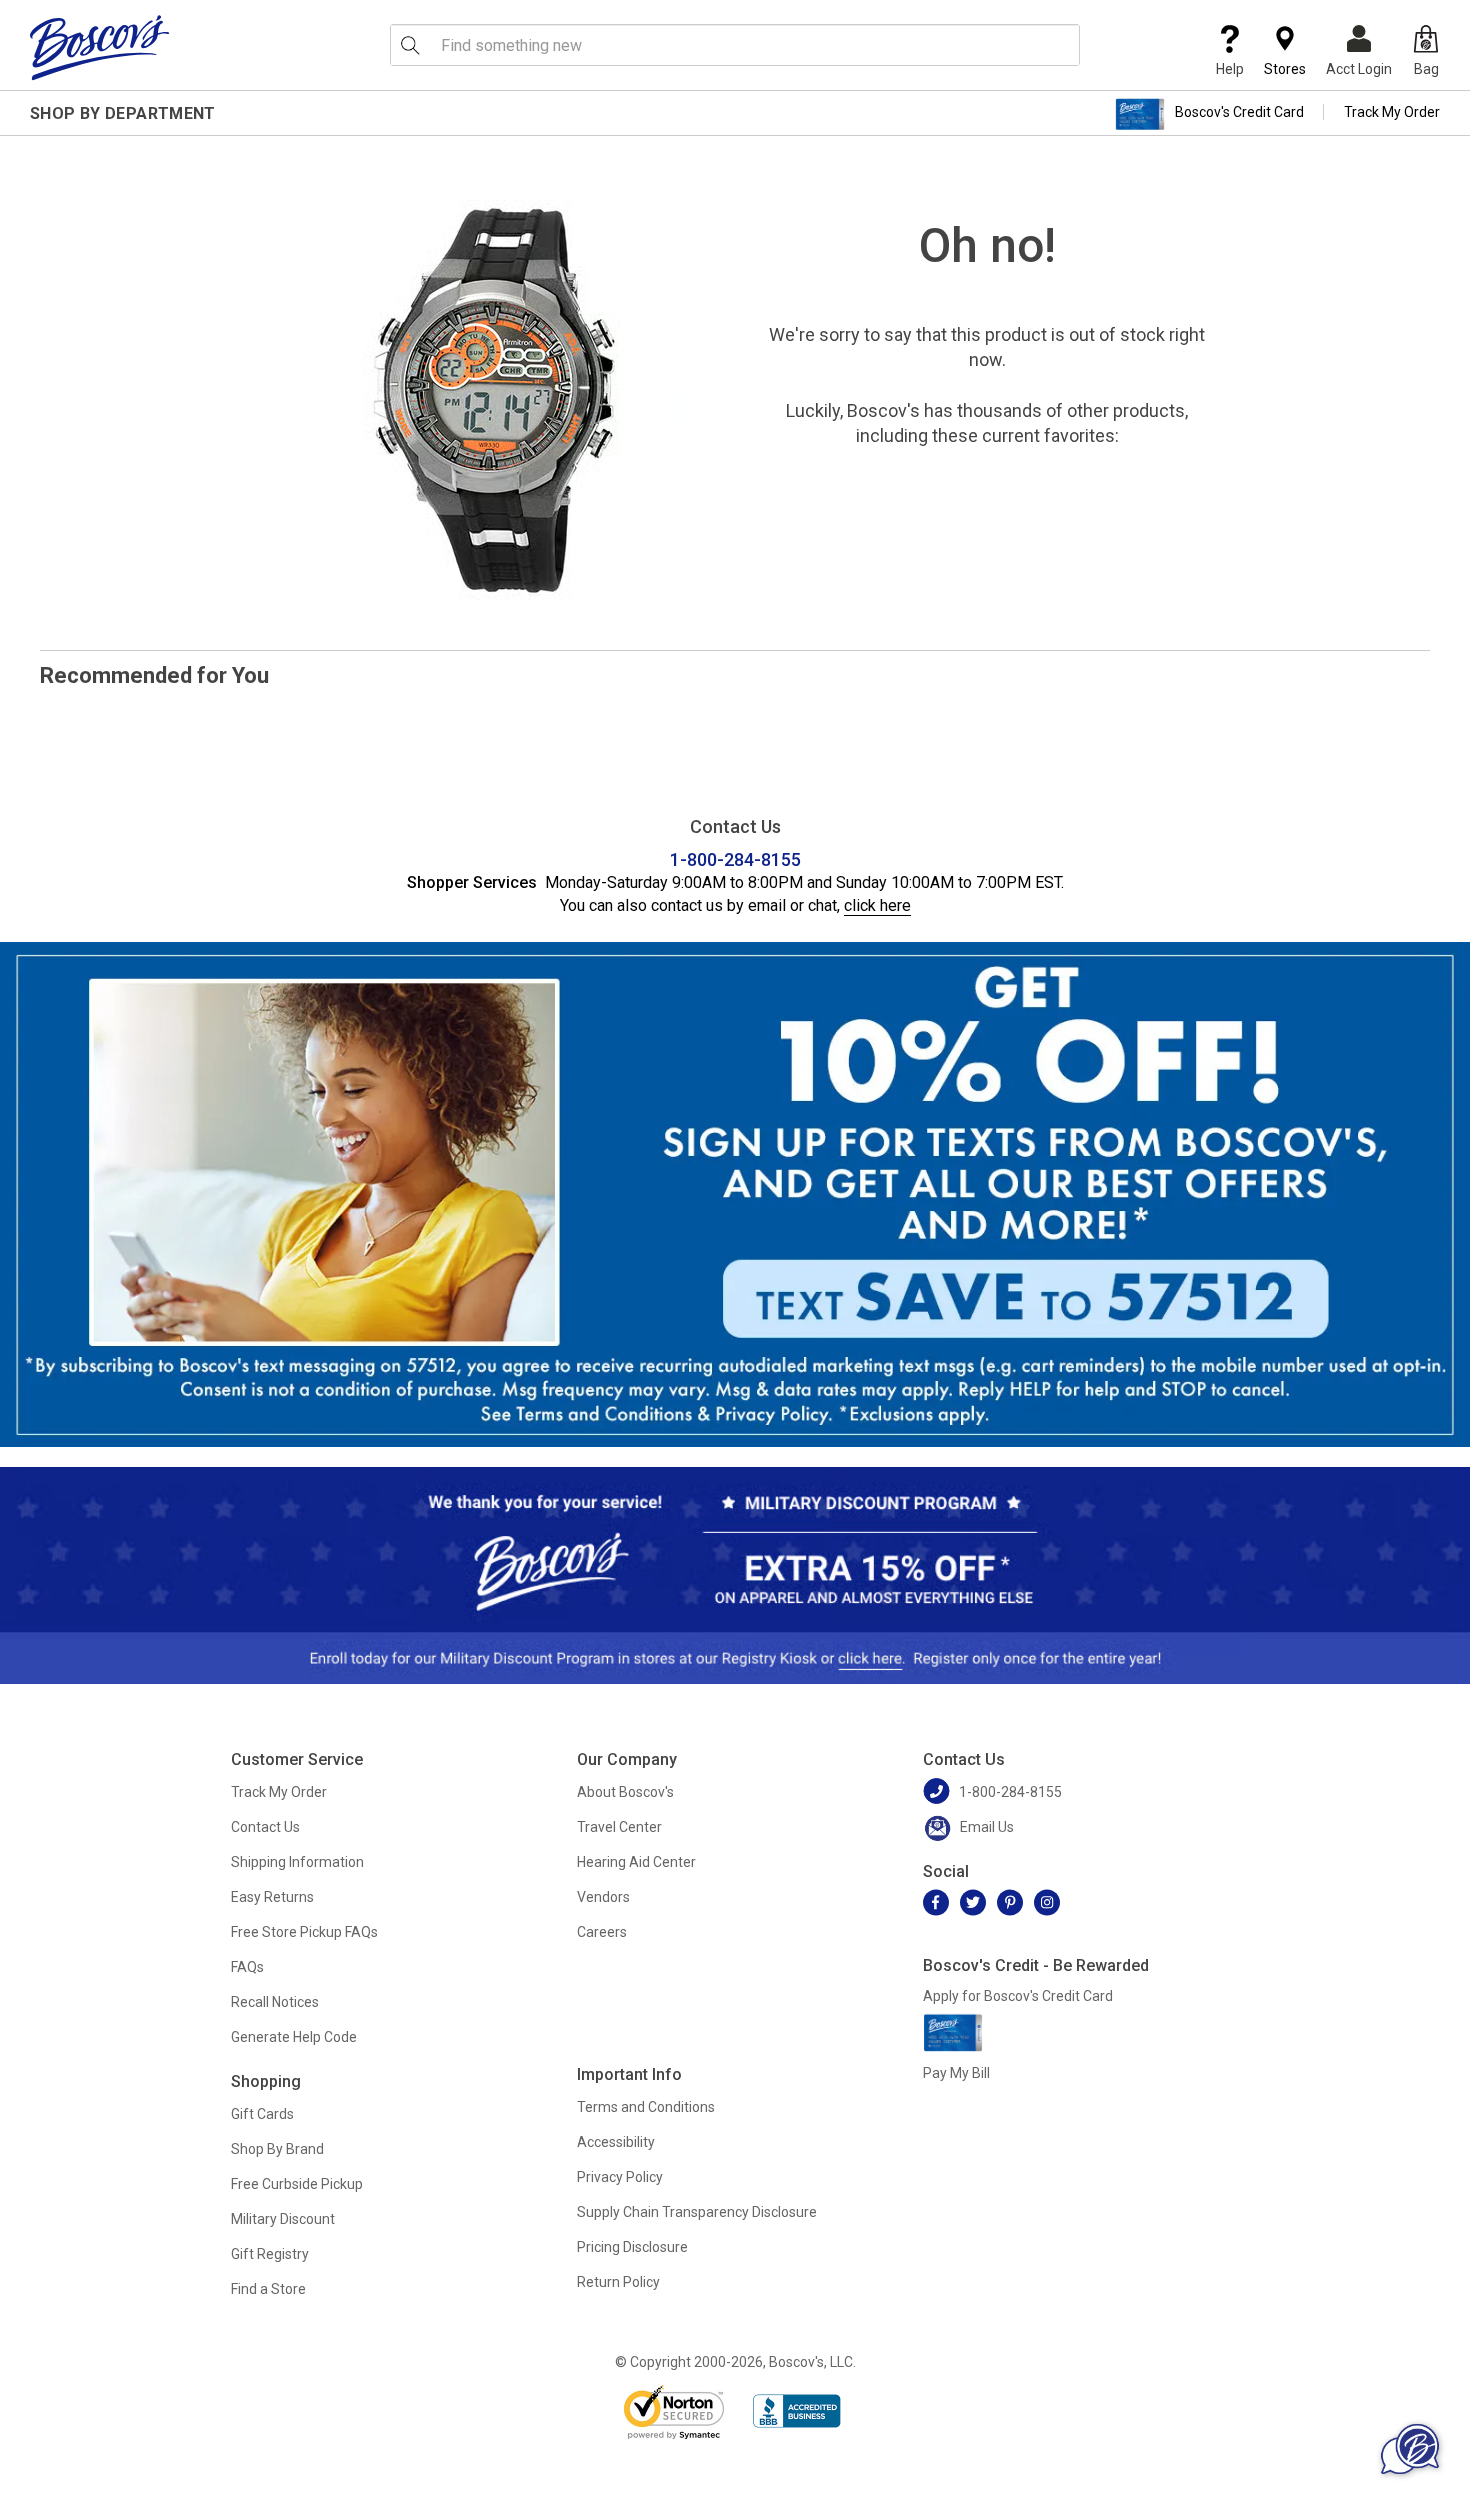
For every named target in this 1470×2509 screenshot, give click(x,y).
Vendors (603, 1897)
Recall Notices (275, 2002)
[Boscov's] (100, 47)
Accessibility (616, 2142)
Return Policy (618, 2282)
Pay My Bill (956, 2073)
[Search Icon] (410, 45)
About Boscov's (625, 1792)
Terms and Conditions (646, 2107)
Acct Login (1359, 69)
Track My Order (1392, 112)
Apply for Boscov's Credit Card (1018, 1996)
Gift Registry (270, 2254)
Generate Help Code (294, 2037)
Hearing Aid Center (636, 1862)
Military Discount (283, 2219)
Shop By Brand (277, 2149)
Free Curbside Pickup (297, 2184)
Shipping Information (297, 1862)
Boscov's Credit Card (1239, 112)
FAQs (247, 1967)
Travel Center (619, 1827)
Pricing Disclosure (632, 2247)
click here (877, 905)
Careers (602, 1932)
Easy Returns (272, 1897)
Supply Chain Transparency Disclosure (697, 2212)
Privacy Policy (620, 2177)
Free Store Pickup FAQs (304, 1932)
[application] (1410, 2449)
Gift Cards (262, 2114)
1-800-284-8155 (735, 859)
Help (1230, 69)
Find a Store (268, 2289)
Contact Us (265, 1827)
